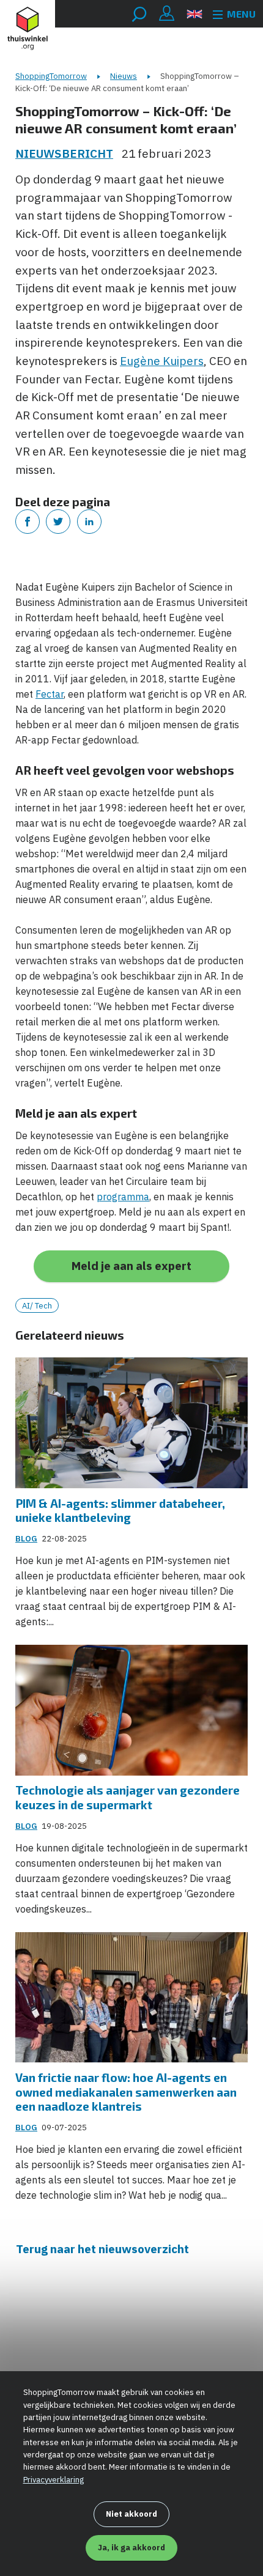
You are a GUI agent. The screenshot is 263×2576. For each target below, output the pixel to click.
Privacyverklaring (54, 2480)
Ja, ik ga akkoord (131, 2548)
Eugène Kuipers (162, 361)
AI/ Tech (37, 1306)
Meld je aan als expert (131, 1266)
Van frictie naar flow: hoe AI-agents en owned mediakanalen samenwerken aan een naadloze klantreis (126, 2092)
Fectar (50, 694)
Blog (26, 1539)
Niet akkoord (131, 2514)
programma (123, 1197)
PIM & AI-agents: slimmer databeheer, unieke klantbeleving (120, 1511)
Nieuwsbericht (64, 153)
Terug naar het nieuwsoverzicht (102, 2249)
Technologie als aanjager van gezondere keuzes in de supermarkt (128, 1797)
